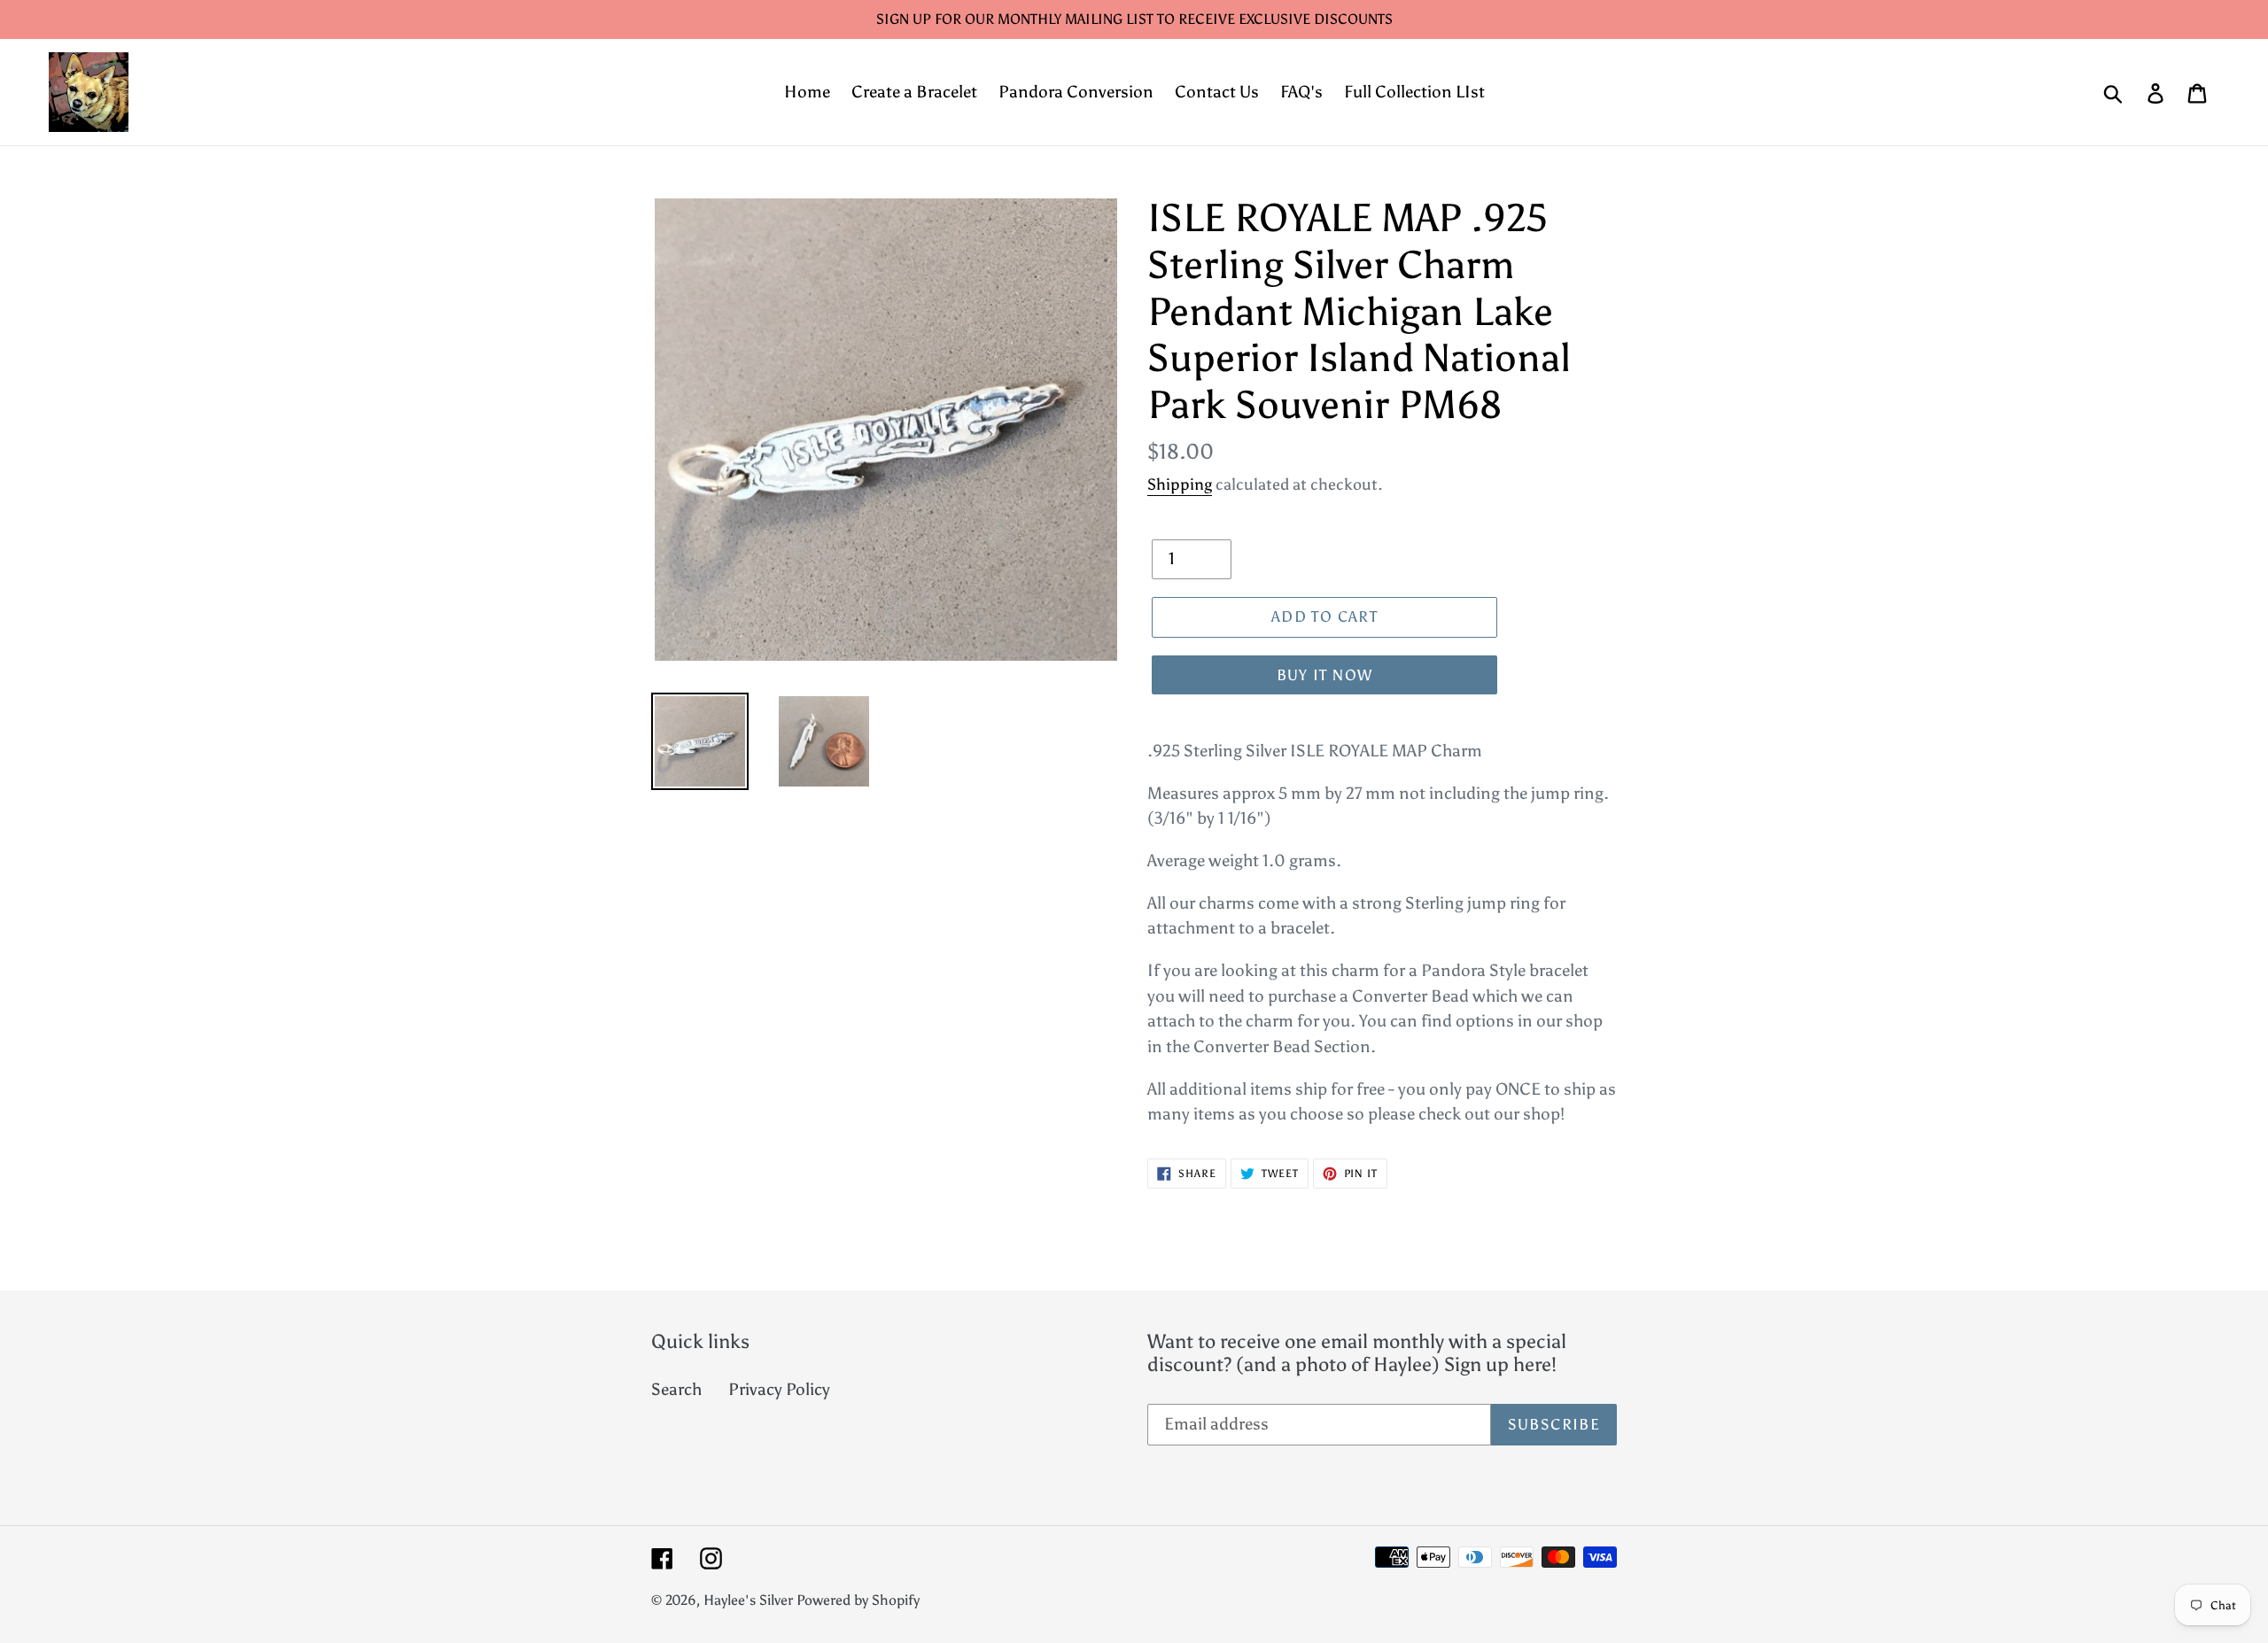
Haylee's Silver (748, 1600)
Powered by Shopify (858, 1600)
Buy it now (1325, 675)
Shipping (1180, 484)
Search (676, 1389)
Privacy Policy (779, 1389)
